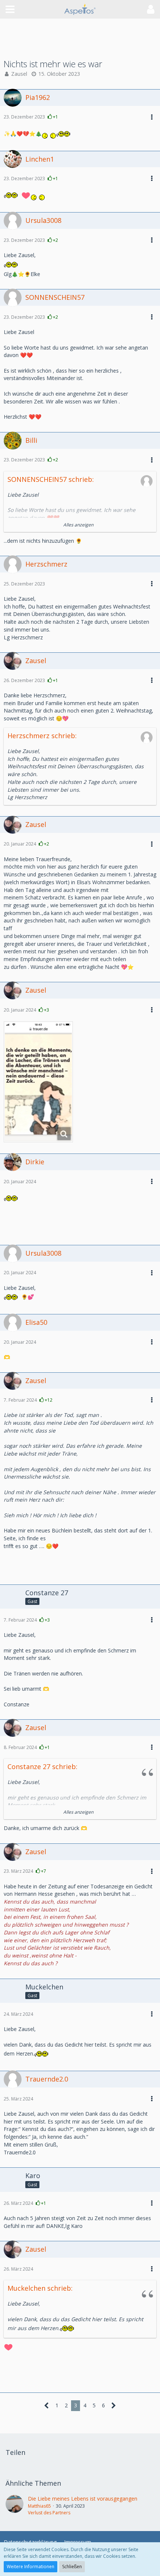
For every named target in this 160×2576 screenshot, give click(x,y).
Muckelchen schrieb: (40, 2288)
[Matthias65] (15, 2505)
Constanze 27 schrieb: (42, 1766)
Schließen (72, 2567)
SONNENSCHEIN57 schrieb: (51, 479)
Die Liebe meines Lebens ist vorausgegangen (83, 2499)
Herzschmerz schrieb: (42, 736)
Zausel (19, 74)
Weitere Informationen (31, 2567)
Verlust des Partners (49, 2513)
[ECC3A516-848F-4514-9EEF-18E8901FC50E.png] (38, 1082)
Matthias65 (39, 2506)
